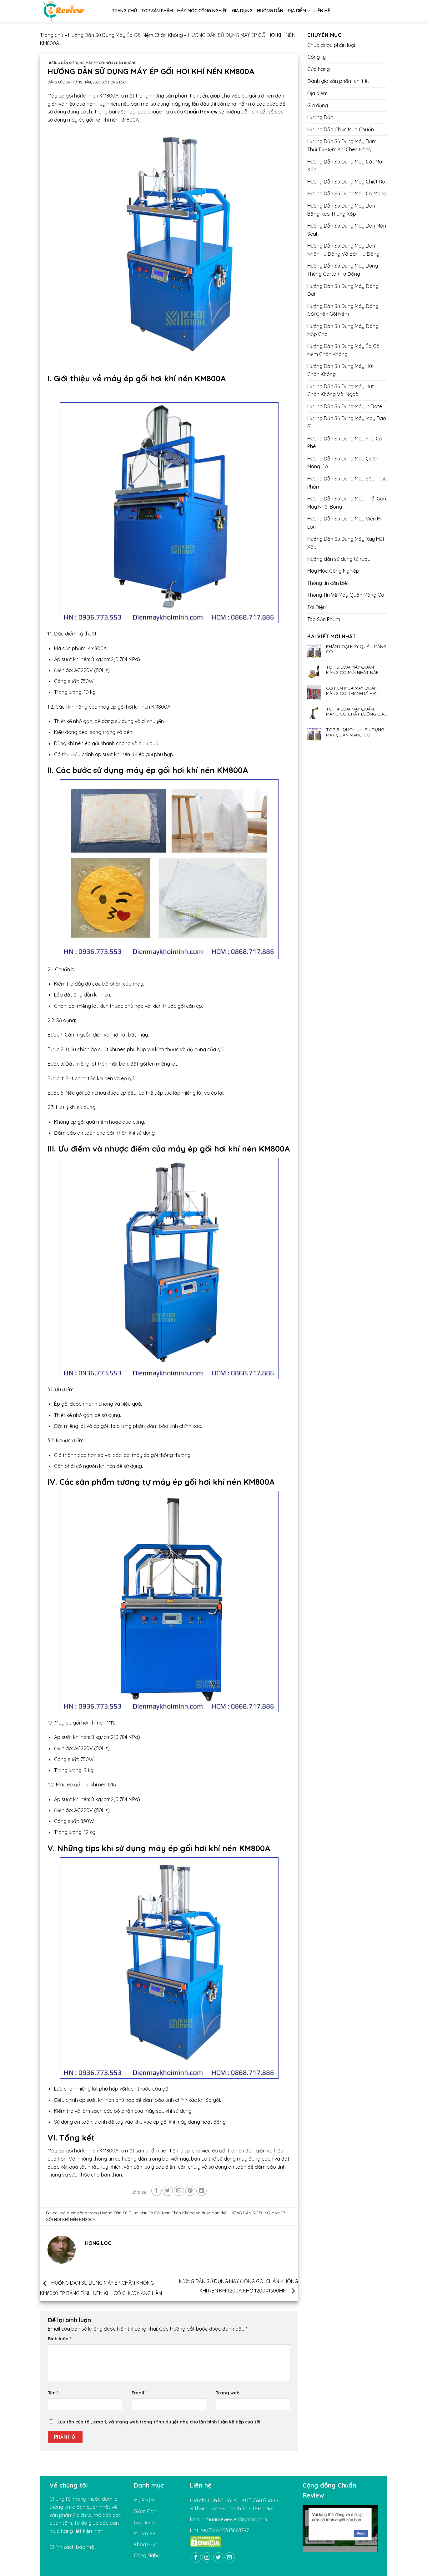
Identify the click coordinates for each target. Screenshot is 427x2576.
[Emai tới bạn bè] (179, 2191)
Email (139, 2393)
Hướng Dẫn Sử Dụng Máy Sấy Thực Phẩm (347, 483)
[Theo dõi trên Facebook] (196, 2557)
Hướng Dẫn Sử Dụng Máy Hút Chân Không (341, 370)
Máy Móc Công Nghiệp (202, 11)
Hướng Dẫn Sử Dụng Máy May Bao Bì (347, 422)
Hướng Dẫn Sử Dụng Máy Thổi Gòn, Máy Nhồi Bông (347, 503)
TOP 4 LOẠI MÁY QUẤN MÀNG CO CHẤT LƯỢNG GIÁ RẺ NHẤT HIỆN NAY (355, 712)
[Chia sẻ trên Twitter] (168, 2191)
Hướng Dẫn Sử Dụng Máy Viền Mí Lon (344, 523)
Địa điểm (297, 11)
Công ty (316, 57)
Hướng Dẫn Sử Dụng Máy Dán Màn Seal (347, 230)
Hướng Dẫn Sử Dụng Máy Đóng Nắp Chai (343, 330)
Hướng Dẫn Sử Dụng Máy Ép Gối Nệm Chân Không (126, 35)
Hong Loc (117, 82)
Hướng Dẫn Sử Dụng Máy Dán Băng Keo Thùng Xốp (341, 210)
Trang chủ (124, 11)
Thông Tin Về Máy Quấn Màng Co (346, 595)
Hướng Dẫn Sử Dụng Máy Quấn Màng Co (343, 463)
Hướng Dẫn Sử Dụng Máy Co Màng (347, 193)
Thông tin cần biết (328, 583)
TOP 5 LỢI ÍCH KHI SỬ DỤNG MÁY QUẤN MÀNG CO (355, 732)
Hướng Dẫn (270, 11)
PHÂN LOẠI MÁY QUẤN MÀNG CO (356, 649)
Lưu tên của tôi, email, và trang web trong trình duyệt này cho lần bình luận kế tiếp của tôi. (160, 2422)
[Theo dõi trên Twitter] (218, 2557)
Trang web (228, 2393)
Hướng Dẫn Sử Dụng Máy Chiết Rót (347, 182)
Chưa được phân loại (331, 45)
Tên (53, 2393)
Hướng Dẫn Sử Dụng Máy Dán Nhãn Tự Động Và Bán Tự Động (343, 250)
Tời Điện (316, 607)
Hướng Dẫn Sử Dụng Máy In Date (345, 406)
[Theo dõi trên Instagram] (207, 2557)
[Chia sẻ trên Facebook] (156, 2191)
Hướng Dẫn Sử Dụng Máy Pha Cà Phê (345, 443)
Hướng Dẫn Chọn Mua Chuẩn (341, 129)
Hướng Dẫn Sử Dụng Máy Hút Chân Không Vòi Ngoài (341, 390)
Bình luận (60, 2339)
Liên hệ (322, 11)
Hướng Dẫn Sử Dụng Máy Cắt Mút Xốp (346, 166)
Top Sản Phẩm (157, 11)
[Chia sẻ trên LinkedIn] (201, 2191)
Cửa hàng (319, 69)
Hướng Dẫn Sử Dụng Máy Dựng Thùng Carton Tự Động (343, 270)
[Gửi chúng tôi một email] (230, 2557)
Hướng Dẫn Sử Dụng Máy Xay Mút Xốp (346, 543)
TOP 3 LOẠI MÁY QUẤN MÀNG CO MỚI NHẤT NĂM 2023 (353, 670)
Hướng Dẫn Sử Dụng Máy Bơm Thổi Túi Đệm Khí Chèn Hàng (342, 145)
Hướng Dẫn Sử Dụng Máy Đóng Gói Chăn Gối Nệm (343, 310)
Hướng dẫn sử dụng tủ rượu (339, 559)
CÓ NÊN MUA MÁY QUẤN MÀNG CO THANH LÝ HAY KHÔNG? (352, 691)
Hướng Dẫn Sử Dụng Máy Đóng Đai (343, 290)
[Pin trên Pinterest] (190, 2191)
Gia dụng (242, 11)
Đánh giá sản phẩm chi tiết (338, 81)
